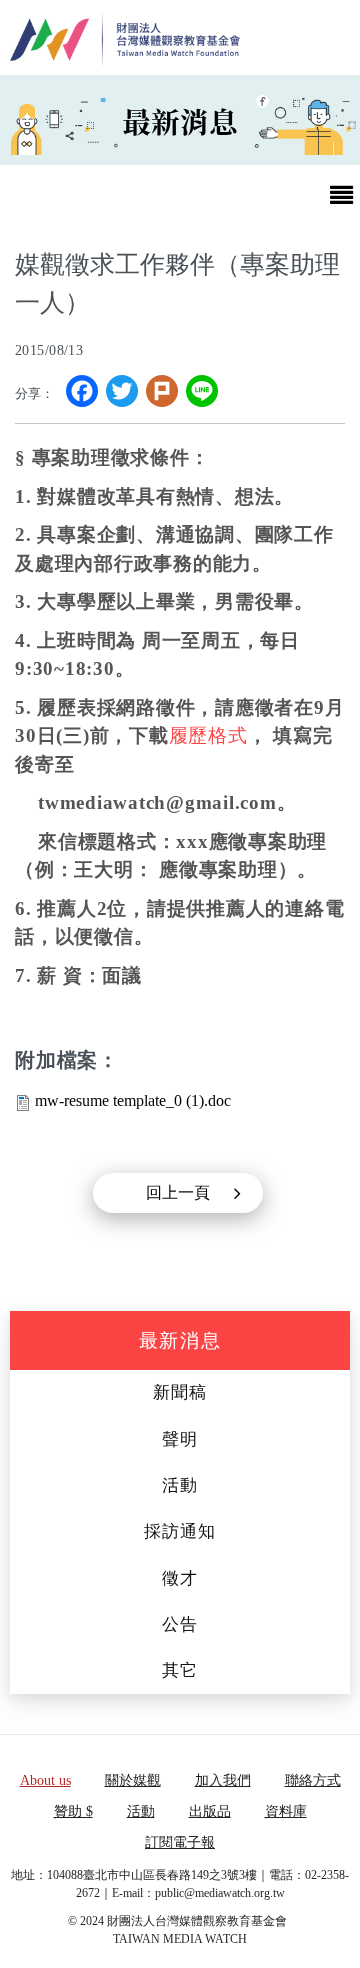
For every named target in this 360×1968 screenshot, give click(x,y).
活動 (180, 1485)
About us (45, 1780)
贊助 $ (73, 1811)
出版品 (210, 1811)
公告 (180, 1624)
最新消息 (180, 1340)
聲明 (180, 1439)
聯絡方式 (313, 1780)
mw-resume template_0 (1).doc (133, 1100)
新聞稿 (180, 1392)
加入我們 (223, 1780)
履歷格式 (208, 735)
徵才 (180, 1578)
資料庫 (286, 1811)
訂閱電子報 (180, 1842)
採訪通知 (179, 1531)
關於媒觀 (133, 1780)
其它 (180, 1670)
